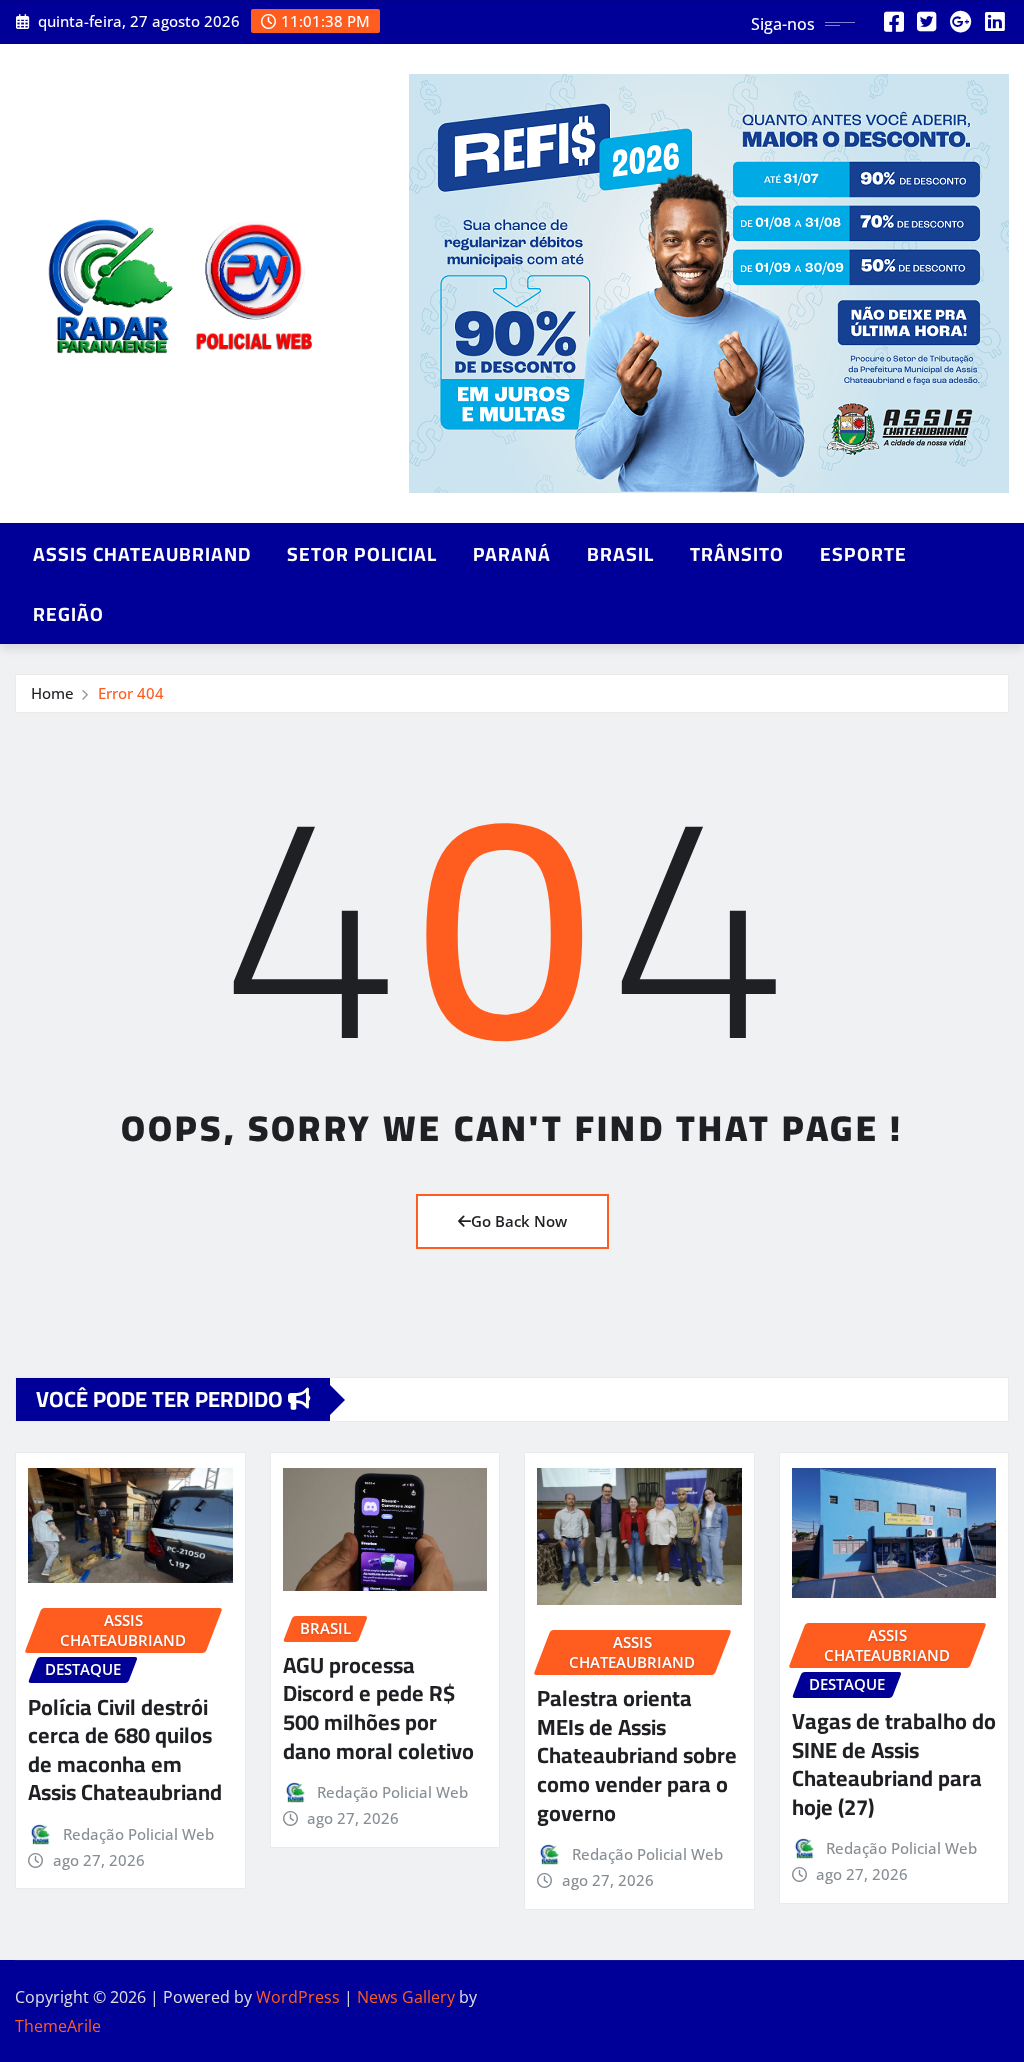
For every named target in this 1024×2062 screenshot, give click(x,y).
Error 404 (131, 693)
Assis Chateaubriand (142, 554)
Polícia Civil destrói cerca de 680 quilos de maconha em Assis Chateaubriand (125, 1750)
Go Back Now (519, 1221)
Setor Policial (362, 554)
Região (68, 614)
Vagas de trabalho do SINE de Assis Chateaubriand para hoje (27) (894, 1764)
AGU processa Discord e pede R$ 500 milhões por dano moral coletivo (378, 1708)
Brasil (620, 554)
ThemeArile (58, 2026)
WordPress (298, 1997)
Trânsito (737, 554)
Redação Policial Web (138, 1834)
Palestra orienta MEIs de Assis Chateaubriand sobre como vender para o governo (637, 1755)
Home (52, 693)
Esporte (863, 554)
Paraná (512, 554)
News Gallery (406, 1997)
